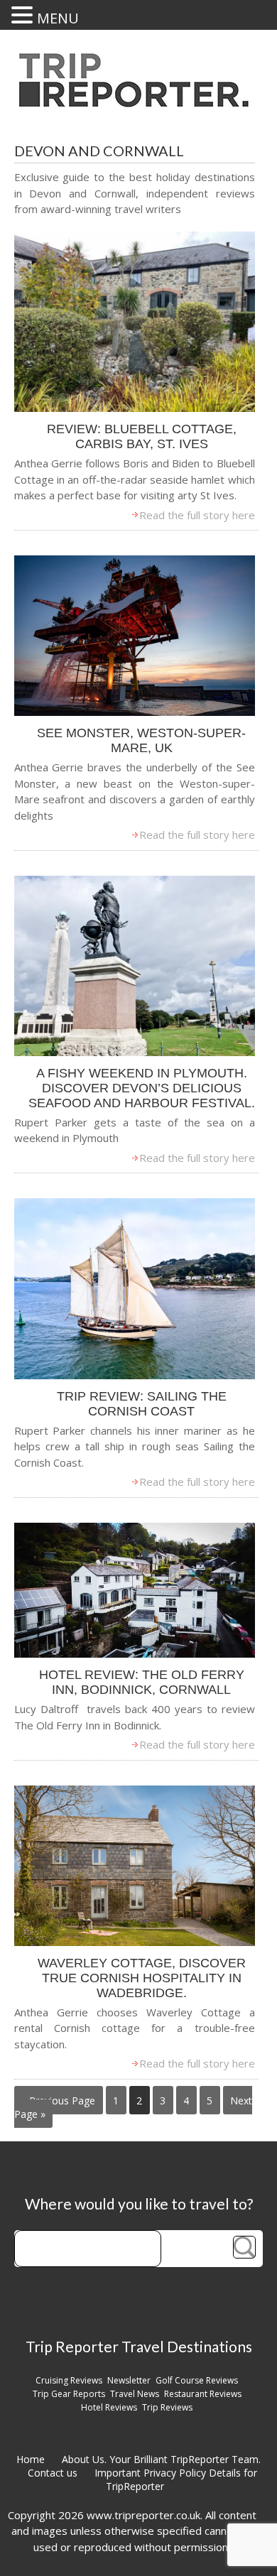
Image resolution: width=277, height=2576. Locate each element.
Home (31, 2459)
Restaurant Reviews (203, 2394)
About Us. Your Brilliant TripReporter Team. (161, 2459)
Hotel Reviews (109, 2407)
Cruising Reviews (69, 2380)
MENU (58, 18)
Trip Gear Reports (69, 2394)
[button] (24, 15)
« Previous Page (58, 2101)
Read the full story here (197, 515)
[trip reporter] (138, 103)
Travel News (135, 2394)
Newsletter (129, 2380)
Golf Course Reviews (197, 2380)
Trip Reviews (167, 2407)
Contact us (53, 2473)
